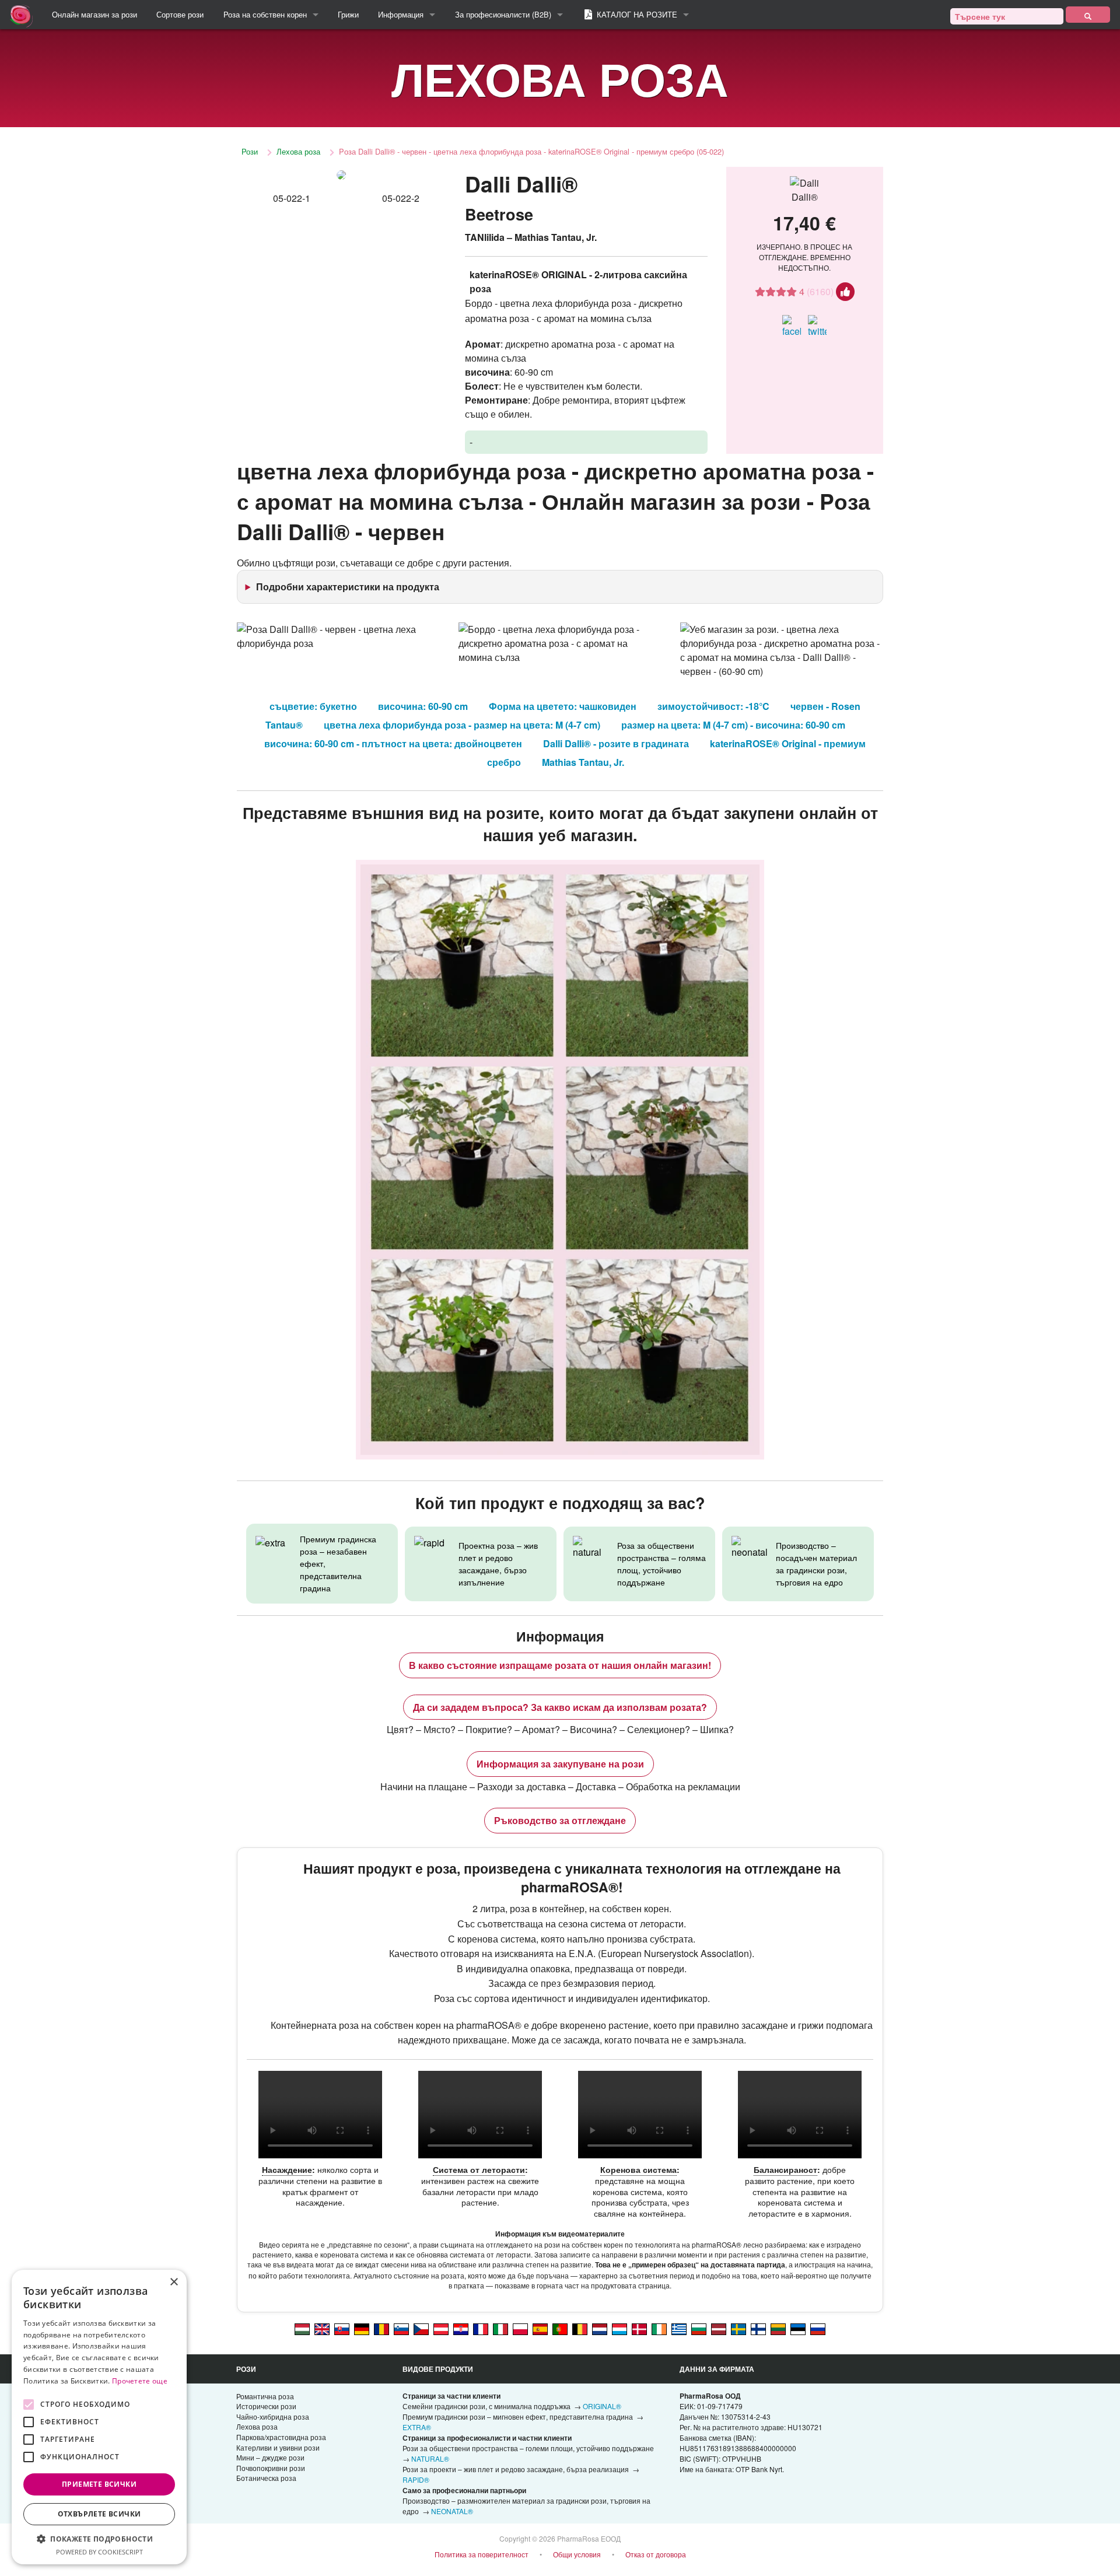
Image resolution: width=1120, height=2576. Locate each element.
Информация (401, 14)
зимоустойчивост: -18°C (713, 706)
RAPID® (416, 2479)
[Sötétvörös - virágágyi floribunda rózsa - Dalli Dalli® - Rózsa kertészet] (302, 2329)
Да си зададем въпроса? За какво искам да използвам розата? (560, 1707)
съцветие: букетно (313, 706)
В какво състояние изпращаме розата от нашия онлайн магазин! (560, 1665)
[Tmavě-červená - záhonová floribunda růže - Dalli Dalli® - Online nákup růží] (421, 2329)
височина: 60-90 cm (423, 706)
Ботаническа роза (266, 2478)
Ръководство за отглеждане (560, 1820)
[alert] (99, 2417)
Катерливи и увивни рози (278, 2447)
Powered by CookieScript (99, 2552)
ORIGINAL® (602, 2406)
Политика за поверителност (482, 2554)
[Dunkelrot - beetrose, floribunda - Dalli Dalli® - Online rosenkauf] (441, 2329)
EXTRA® (417, 2427)
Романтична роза (265, 2396)
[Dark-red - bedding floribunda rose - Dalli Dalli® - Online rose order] (322, 2329)
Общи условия (577, 2554)
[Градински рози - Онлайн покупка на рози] (1088, 15)
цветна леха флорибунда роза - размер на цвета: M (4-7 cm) (462, 725)
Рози (250, 151)
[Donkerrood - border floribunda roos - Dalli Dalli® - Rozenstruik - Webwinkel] (600, 2329)
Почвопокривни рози (271, 2468)
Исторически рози (266, 2406)
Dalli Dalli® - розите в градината (616, 743)
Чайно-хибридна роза (273, 2416)
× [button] (174, 2282)
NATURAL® (430, 2458)
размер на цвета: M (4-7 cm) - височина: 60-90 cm (733, 725)
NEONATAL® (452, 2511)
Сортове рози (180, 14)
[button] (99, 2539)
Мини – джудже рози (270, 2457)
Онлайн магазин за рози (94, 14)
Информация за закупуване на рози (560, 1764)
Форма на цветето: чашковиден (563, 706)
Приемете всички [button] (99, 2484)
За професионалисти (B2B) (503, 14)
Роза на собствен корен (265, 14)
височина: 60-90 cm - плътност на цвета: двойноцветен (393, 743)
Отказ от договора (656, 2554)
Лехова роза (298, 151)
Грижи (348, 14)
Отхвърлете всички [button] (99, 2514)
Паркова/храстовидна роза (281, 2437)
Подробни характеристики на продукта (348, 587)
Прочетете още (140, 2381)
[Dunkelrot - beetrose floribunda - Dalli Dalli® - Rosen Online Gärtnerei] (362, 2329)
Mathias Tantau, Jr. (583, 762)
